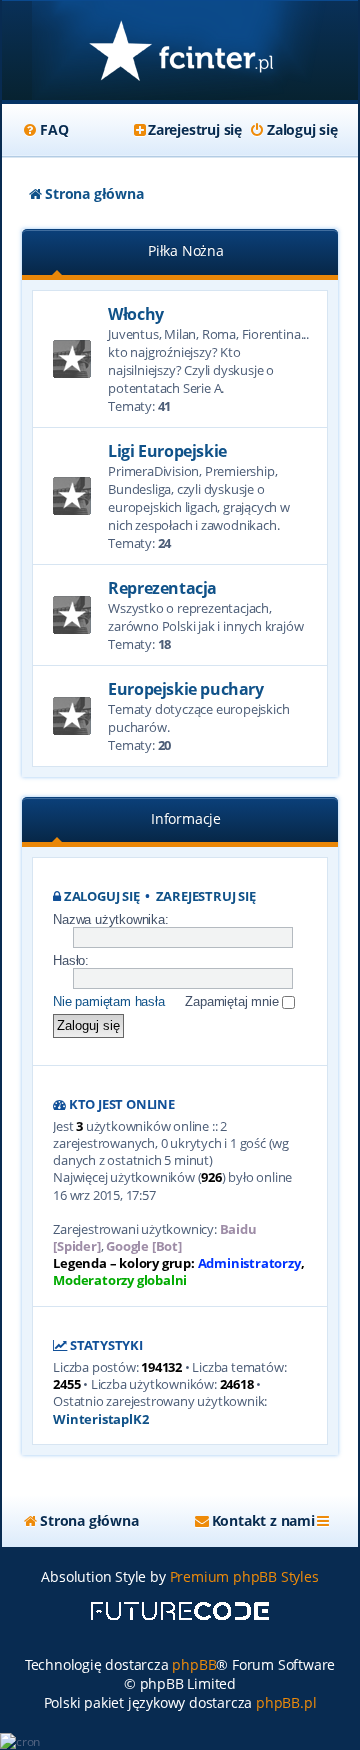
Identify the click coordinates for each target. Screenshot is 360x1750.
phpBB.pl (286, 1702)
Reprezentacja (162, 588)
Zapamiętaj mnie (233, 1001)
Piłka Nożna (186, 250)
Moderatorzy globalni (120, 1280)
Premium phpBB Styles (244, 1576)
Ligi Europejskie (167, 451)
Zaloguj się (102, 896)
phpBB (194, 1664)
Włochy (136, 314)
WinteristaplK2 (100, 1419)
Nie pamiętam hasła (108, 1001)
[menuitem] (45, 130)
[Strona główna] (180, 52)
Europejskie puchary (185, 689)
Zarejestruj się (206, 896)
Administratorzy (249, 1263)
